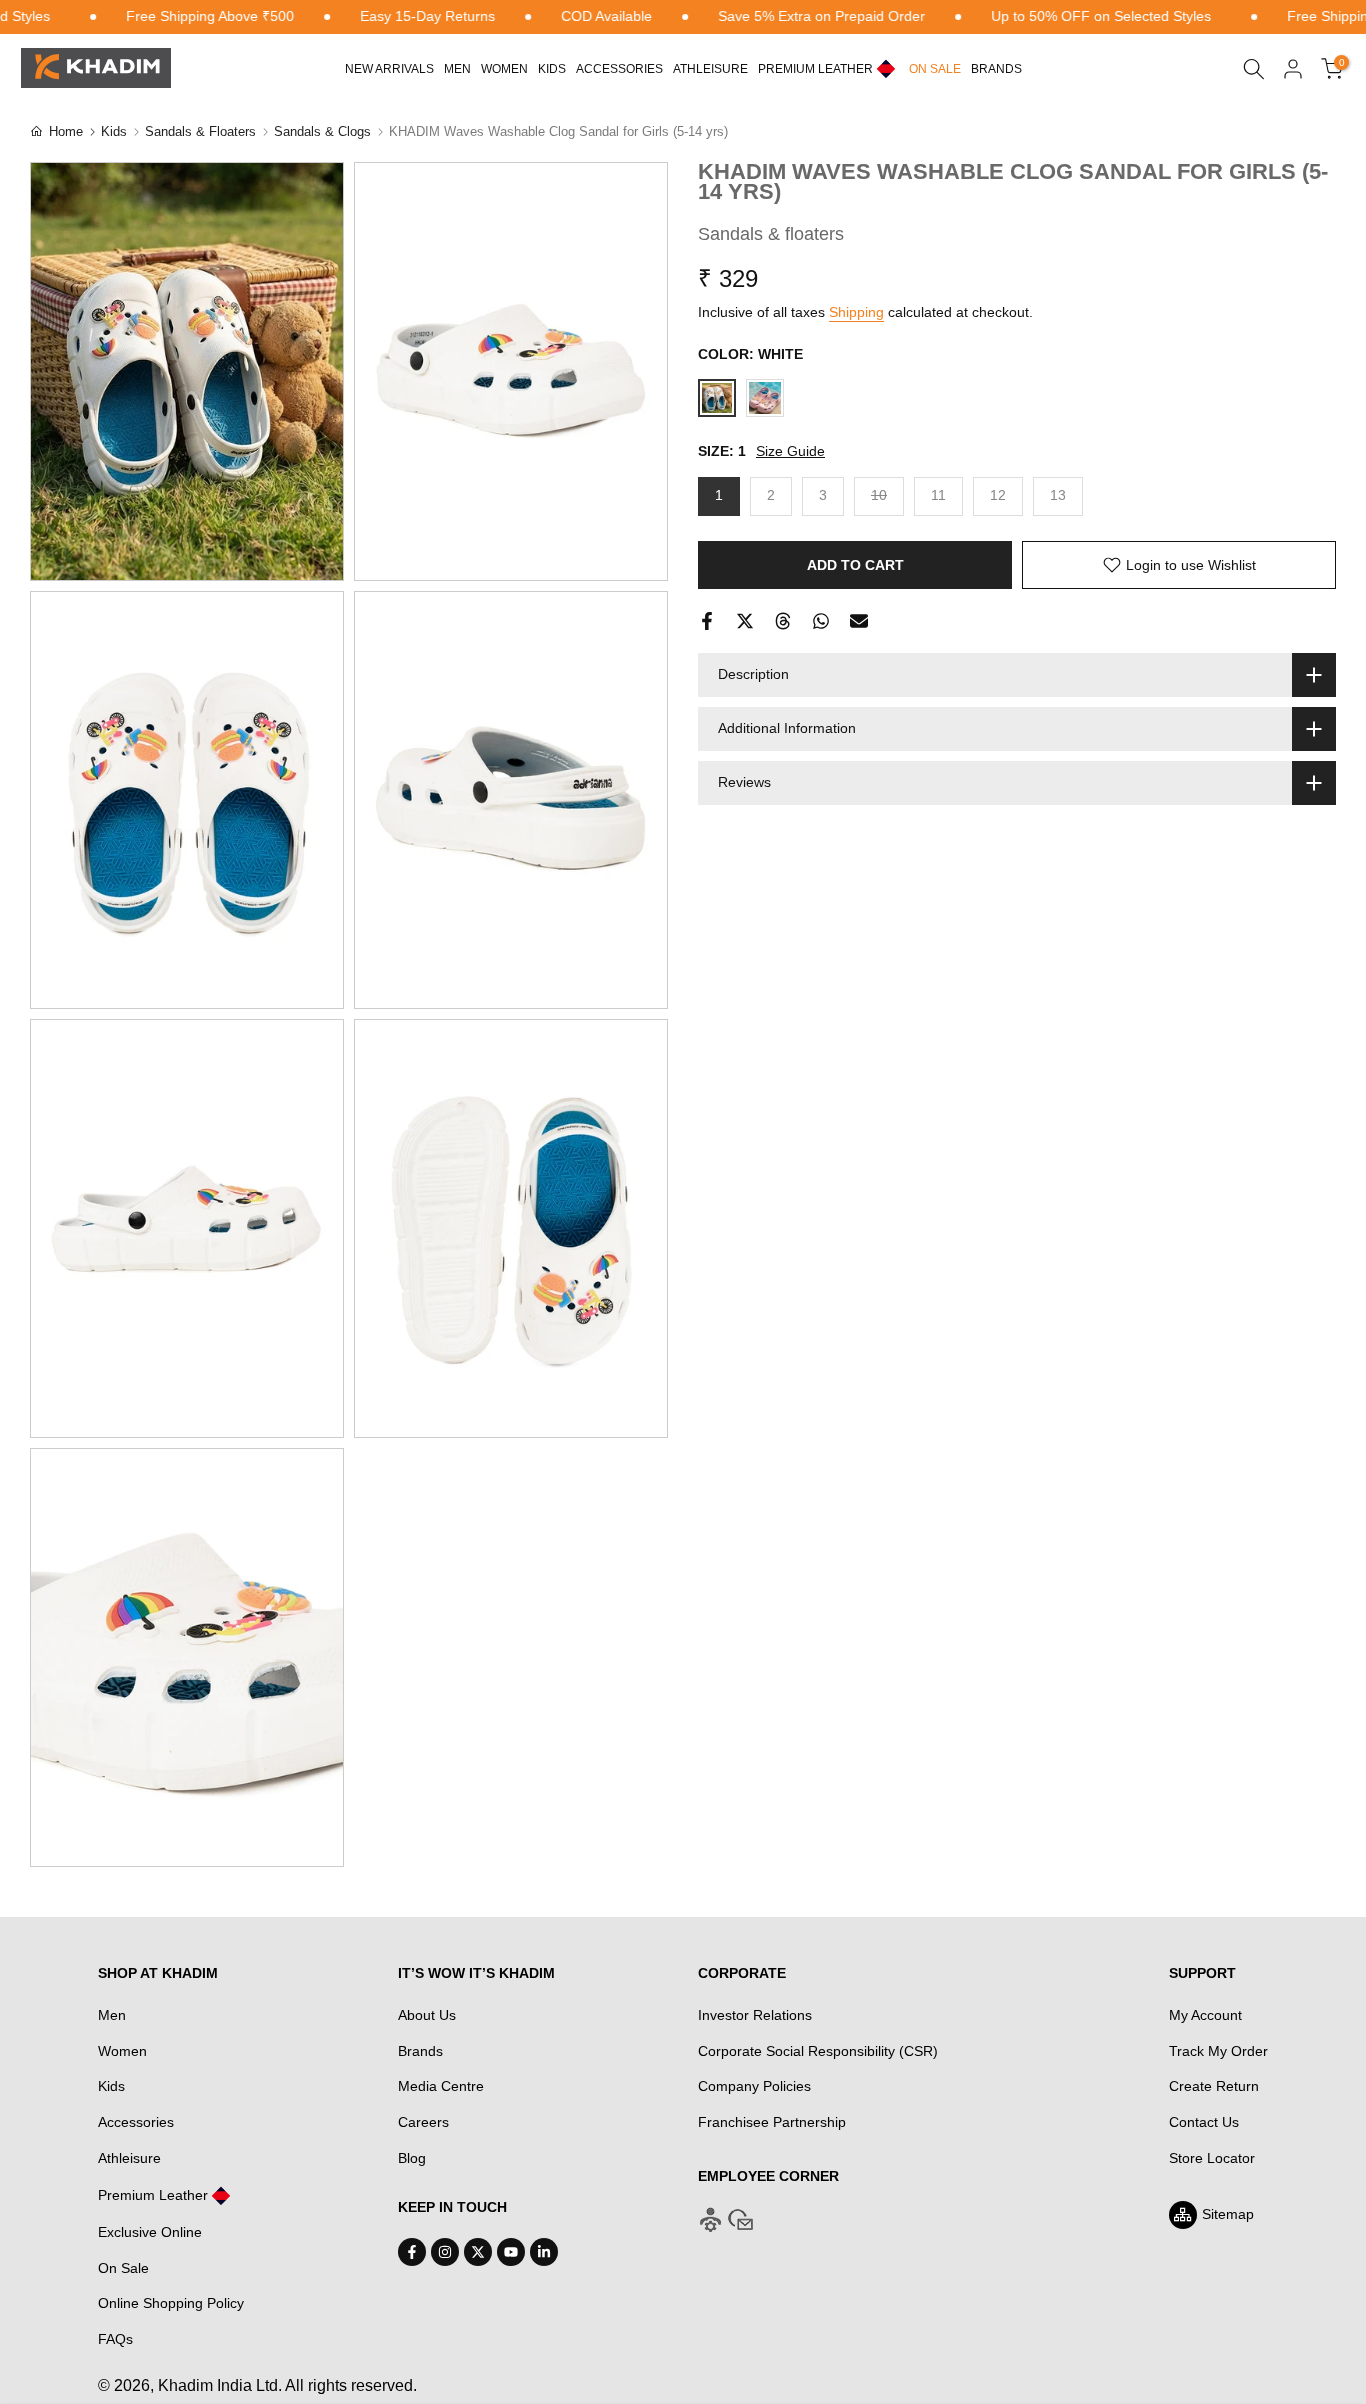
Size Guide (790, 452)
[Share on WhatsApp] (821, 621)
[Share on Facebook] (707, 621)
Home (66, 131)
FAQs (115, 2339)
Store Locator (1212, 2158)
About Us (427, 2015)
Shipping (856, 312)
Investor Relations (755, 2015)
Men (457, 69)
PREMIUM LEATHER (815, 69)
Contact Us (1204, 2122)
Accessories (619, 69)
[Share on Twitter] (745, 621)
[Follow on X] (478, 2252)
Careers (423, 2122)
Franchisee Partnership (772, 2122)
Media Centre (441, 2086)
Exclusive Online (150, 2232)
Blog (412, 2158)
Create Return (1214, 2086)
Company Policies (754, 2086)
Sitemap (1228, 2214)
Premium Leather (153, 2195)
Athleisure (129, 2158)
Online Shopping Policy (171, 2303)
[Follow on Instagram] (445, 2252)
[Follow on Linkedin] (544, 2252)
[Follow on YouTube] (511, 2252)
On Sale (123, 2268)
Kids (552, 69)
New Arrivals (389, 69)
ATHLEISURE (710, 69)
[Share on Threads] (783, 621)
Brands (996, 69)
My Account (1205, 2015)
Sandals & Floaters (200, 131)
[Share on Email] (859, 621)
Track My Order (1218, 2051)
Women (504, 69)
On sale (935, 69)
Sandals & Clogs (322, 131)
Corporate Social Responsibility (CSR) (818, 2051)
